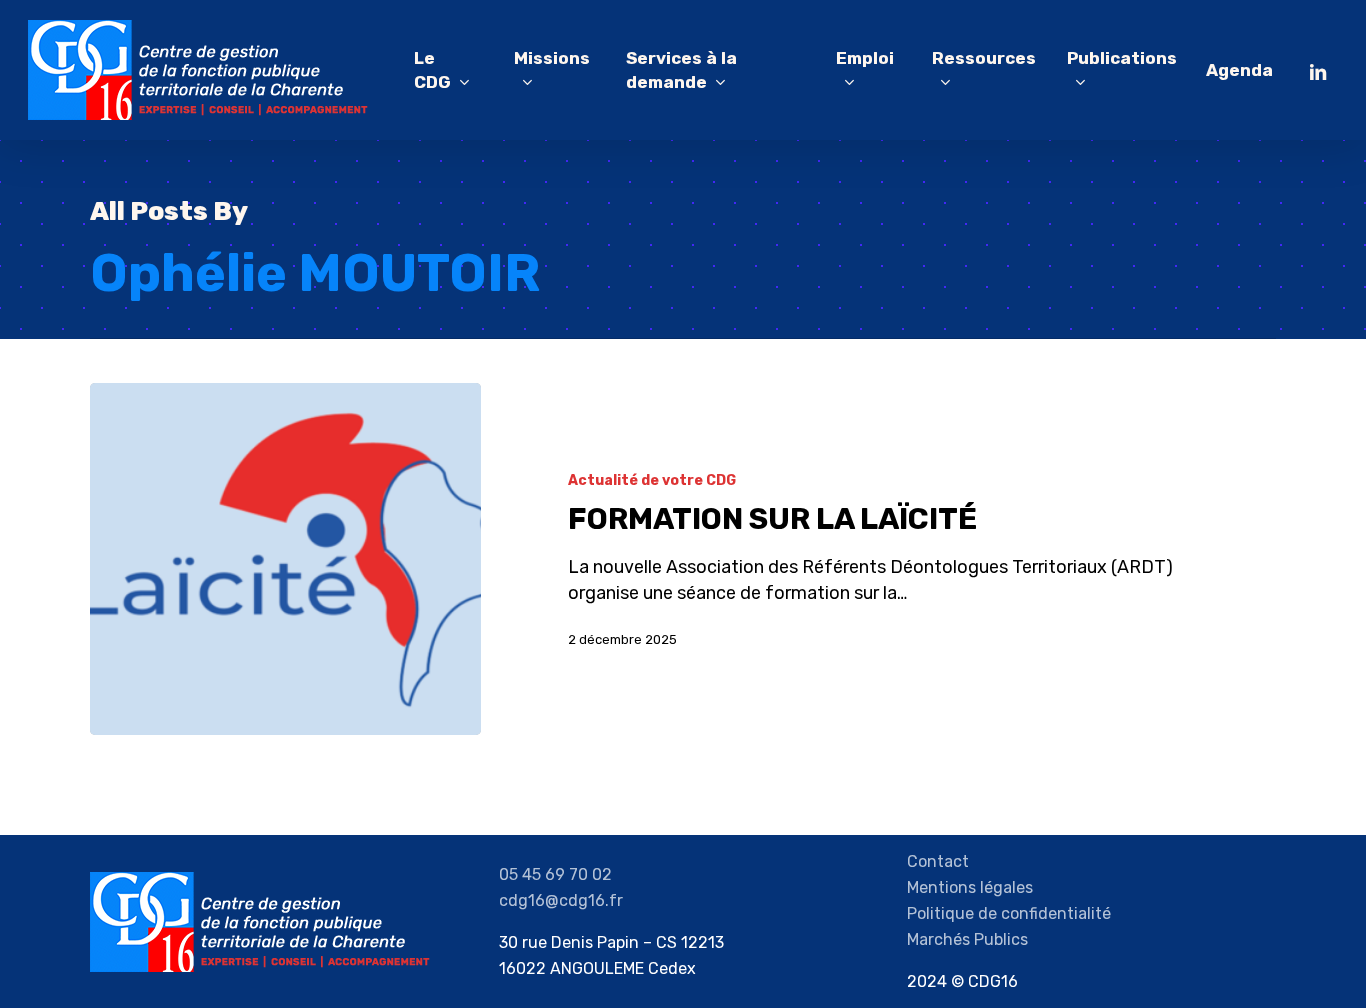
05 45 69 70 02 (555, 874)
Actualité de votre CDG (652, 480)
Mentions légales (970, 887)
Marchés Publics (967, 939)
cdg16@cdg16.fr (561, 900)
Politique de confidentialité (1009, 913)
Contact (938, 861)
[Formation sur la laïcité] (285, 559)
